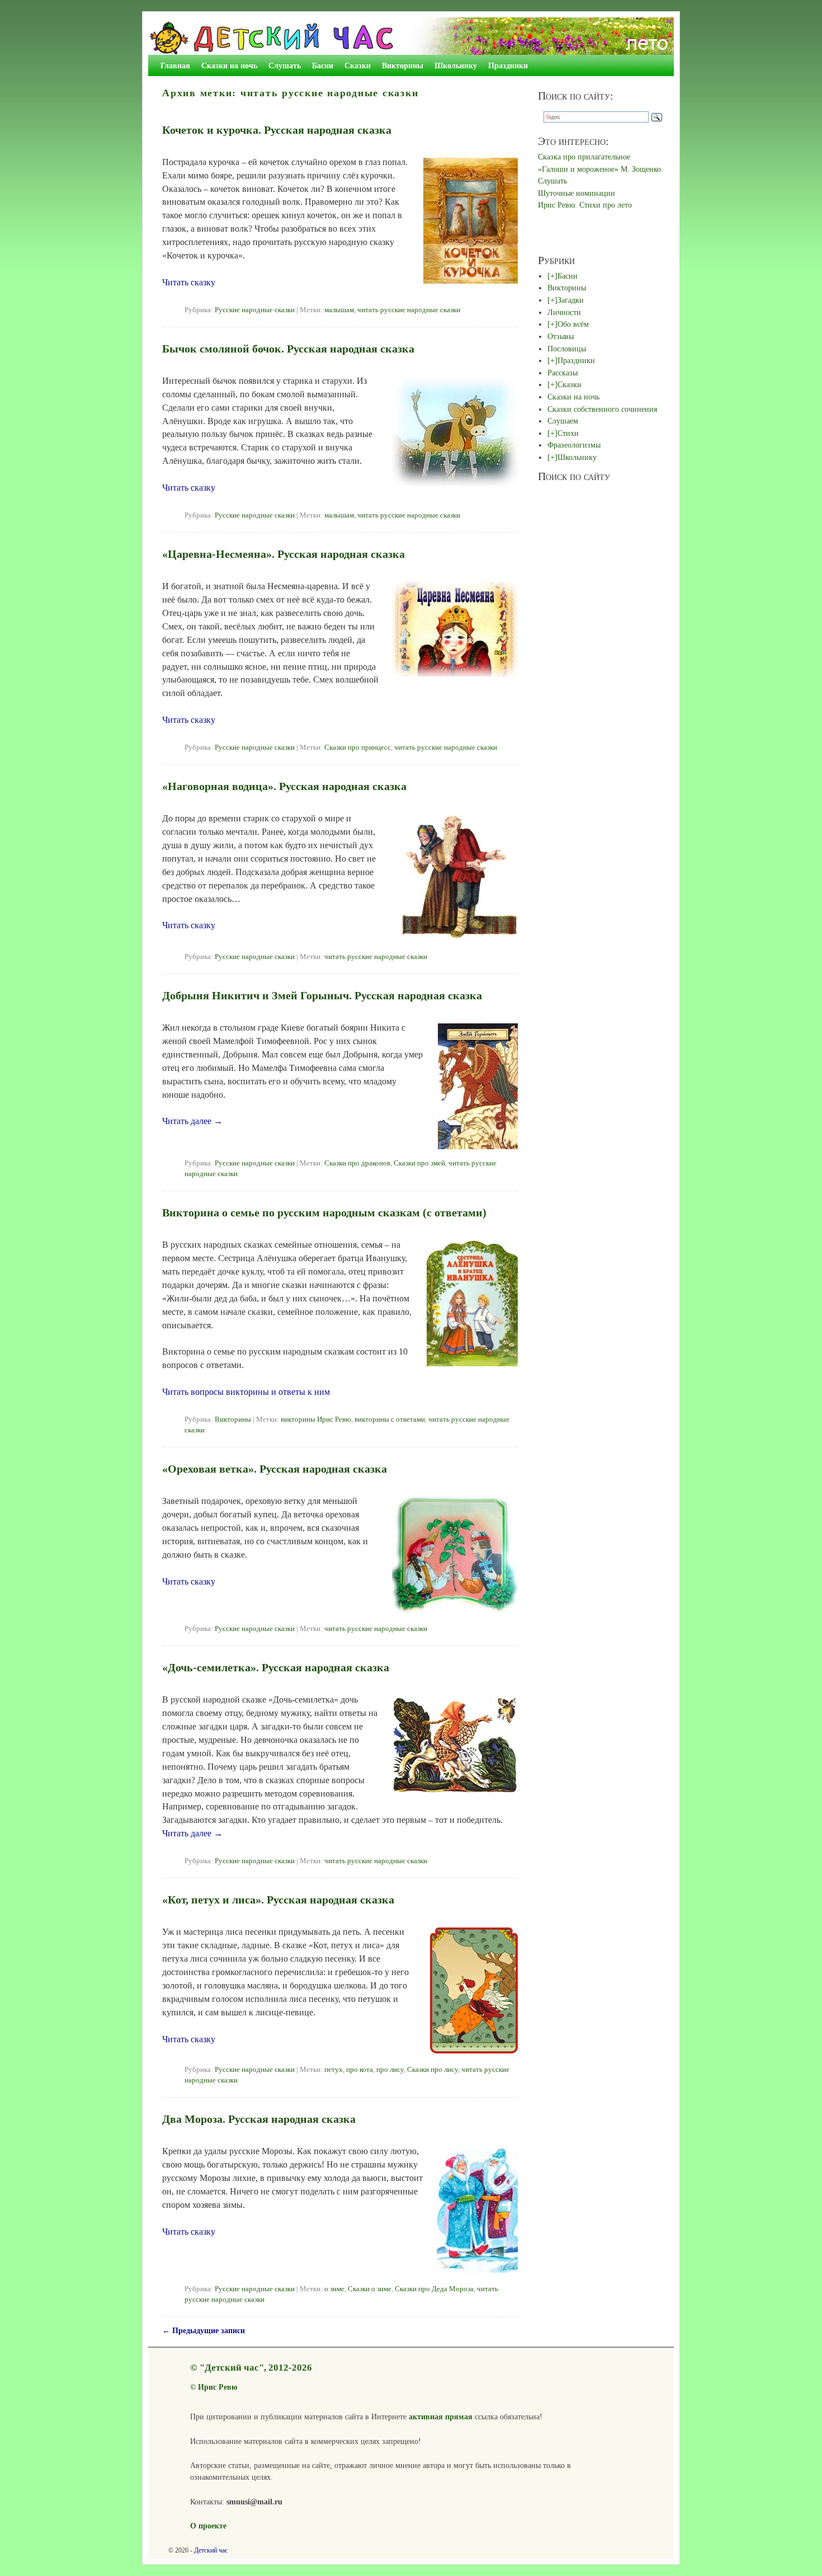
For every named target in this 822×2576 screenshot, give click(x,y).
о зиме (334, 2289)
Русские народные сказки (255, 310)
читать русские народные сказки (409, 310)
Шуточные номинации (577, 193)
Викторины (403, 65)
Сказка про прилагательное (584, 157)
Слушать (285, 65)
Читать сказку (189, 282)
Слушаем (563, 421)
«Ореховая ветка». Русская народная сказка (275, 1469)
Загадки (571, 300)
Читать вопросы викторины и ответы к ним (246, 1392)
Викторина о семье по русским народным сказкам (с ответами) (324, 1212)
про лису (390, 2070)
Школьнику (456, 65)
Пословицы (567, 349)
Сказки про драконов (357, 1163)
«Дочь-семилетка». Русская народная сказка (276, 1667)
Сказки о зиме (370, 2289)
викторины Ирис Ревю (316, 1419)
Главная (175, 65)
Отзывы (561, 336)
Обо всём (573, 324)
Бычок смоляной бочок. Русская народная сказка (288, 349)
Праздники (508, 65)
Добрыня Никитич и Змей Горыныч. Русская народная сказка (322, 995)
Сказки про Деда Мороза (434, 2289)
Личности (564, 312)
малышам (339, 310)
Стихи (568, 433)
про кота (360, 2070)
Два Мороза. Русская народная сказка (259, 2119)
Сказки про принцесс (358, 748)
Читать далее (192, 1121)
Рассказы (563, 373)
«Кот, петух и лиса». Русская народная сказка (278, 1900)
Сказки (358, 65)
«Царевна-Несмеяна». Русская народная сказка (284, 554)
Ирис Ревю (218, 2387)
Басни (323, 65)
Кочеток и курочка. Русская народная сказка (277, 130)
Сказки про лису (433, 2070)
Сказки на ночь (229, 65)
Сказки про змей (419, 1163)
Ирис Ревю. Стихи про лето (585, 205)
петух (334, 2070)
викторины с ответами (390, 1419)
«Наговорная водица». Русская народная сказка (284, 786)
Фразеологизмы (574, 445)
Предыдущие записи (204, 2330)
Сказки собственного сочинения (602, 409)
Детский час (211, 2550)
